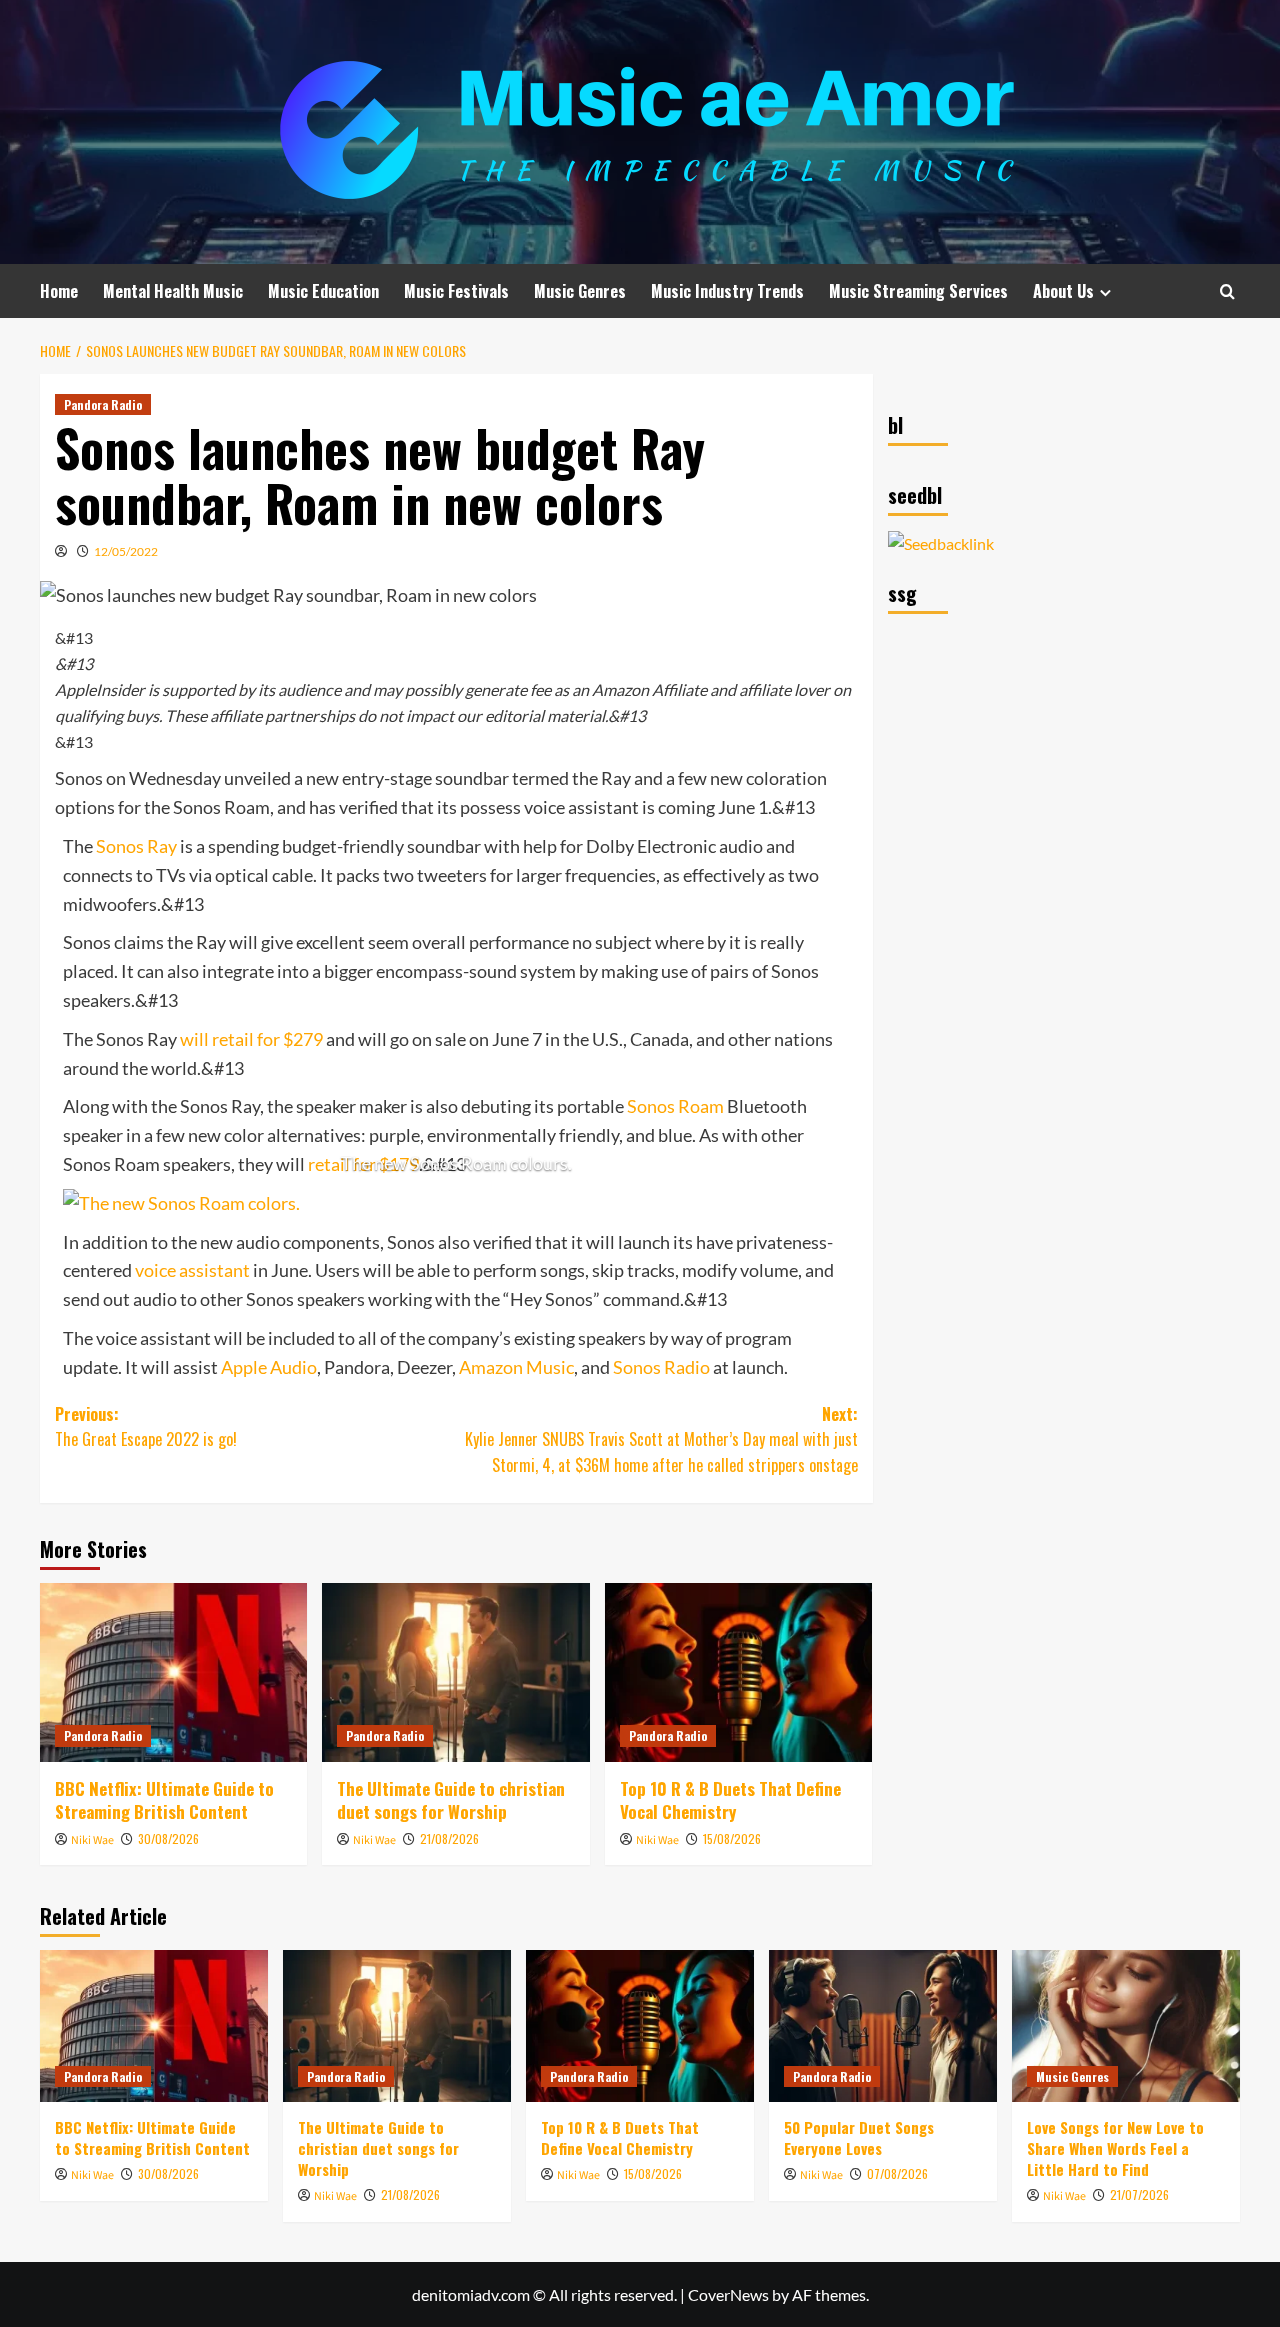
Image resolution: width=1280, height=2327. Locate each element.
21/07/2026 (1139, 2194)
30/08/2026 (168, 1838)
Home (59, 291)
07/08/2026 (897, 2173)
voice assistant (192, 1270)
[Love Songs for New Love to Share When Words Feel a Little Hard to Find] (1126, 2026)
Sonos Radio (661, 1367)
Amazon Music (516, 1367)
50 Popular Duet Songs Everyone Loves (859, 2137)
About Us (1063, 291)
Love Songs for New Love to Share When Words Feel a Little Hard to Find (1115, 2148)
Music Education (323, 291)
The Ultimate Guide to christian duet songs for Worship (451, 1800)
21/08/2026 (449, 1838)
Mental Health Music (173, 291)
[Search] (1227, 291)
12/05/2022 (126, 551)
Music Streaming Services (918, 291)
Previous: (146, 1427)
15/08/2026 (732, 1838)
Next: (661, 1439)
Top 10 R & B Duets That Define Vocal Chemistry (730, 1800)
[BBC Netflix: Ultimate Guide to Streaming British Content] (173, 1672)
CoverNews (728, 2294)
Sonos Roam (675, 1106)
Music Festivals (456, 291)
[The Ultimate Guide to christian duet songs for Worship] (455, 1672)
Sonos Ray (136, 846)
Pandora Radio (103, 404)
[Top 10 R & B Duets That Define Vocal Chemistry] (738, 1672)
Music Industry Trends (727, 291)
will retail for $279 (251, 1039)
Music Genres (580, 291)
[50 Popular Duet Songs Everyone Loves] (883, 2026)
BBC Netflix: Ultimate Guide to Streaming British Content (164, 1800)
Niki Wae (92, 1840)
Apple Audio (269, 1367)
